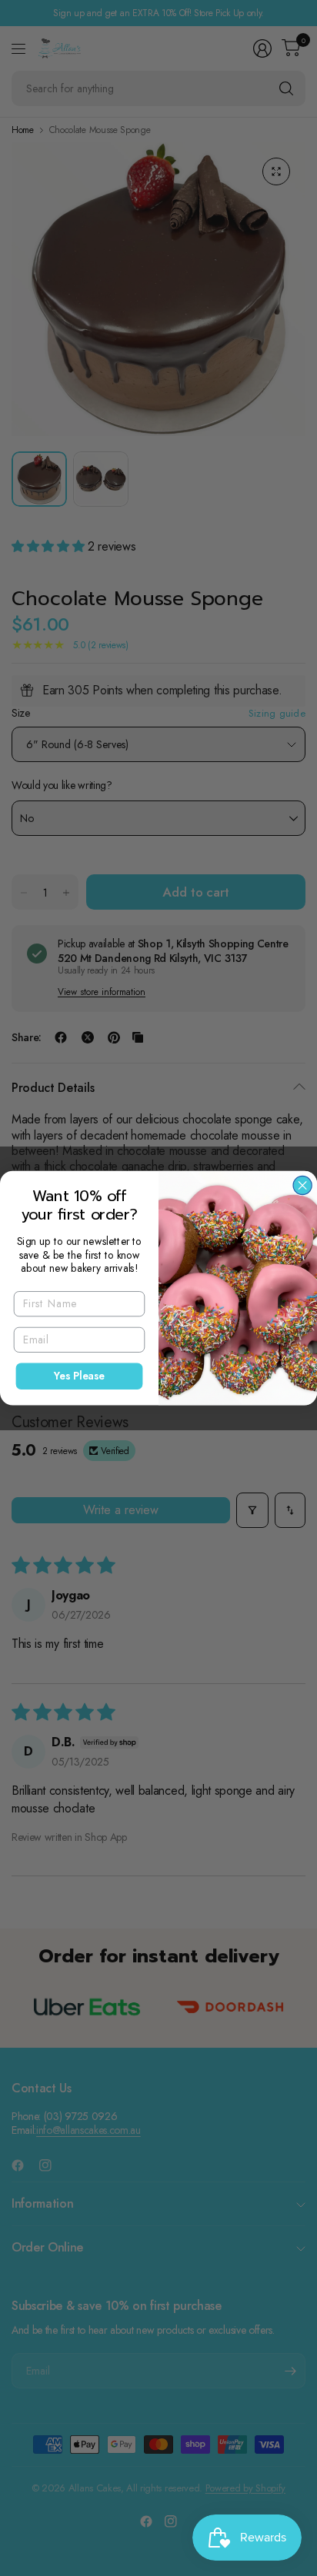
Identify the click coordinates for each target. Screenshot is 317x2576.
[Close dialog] (302, 1185)
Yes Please (79, 1376)
